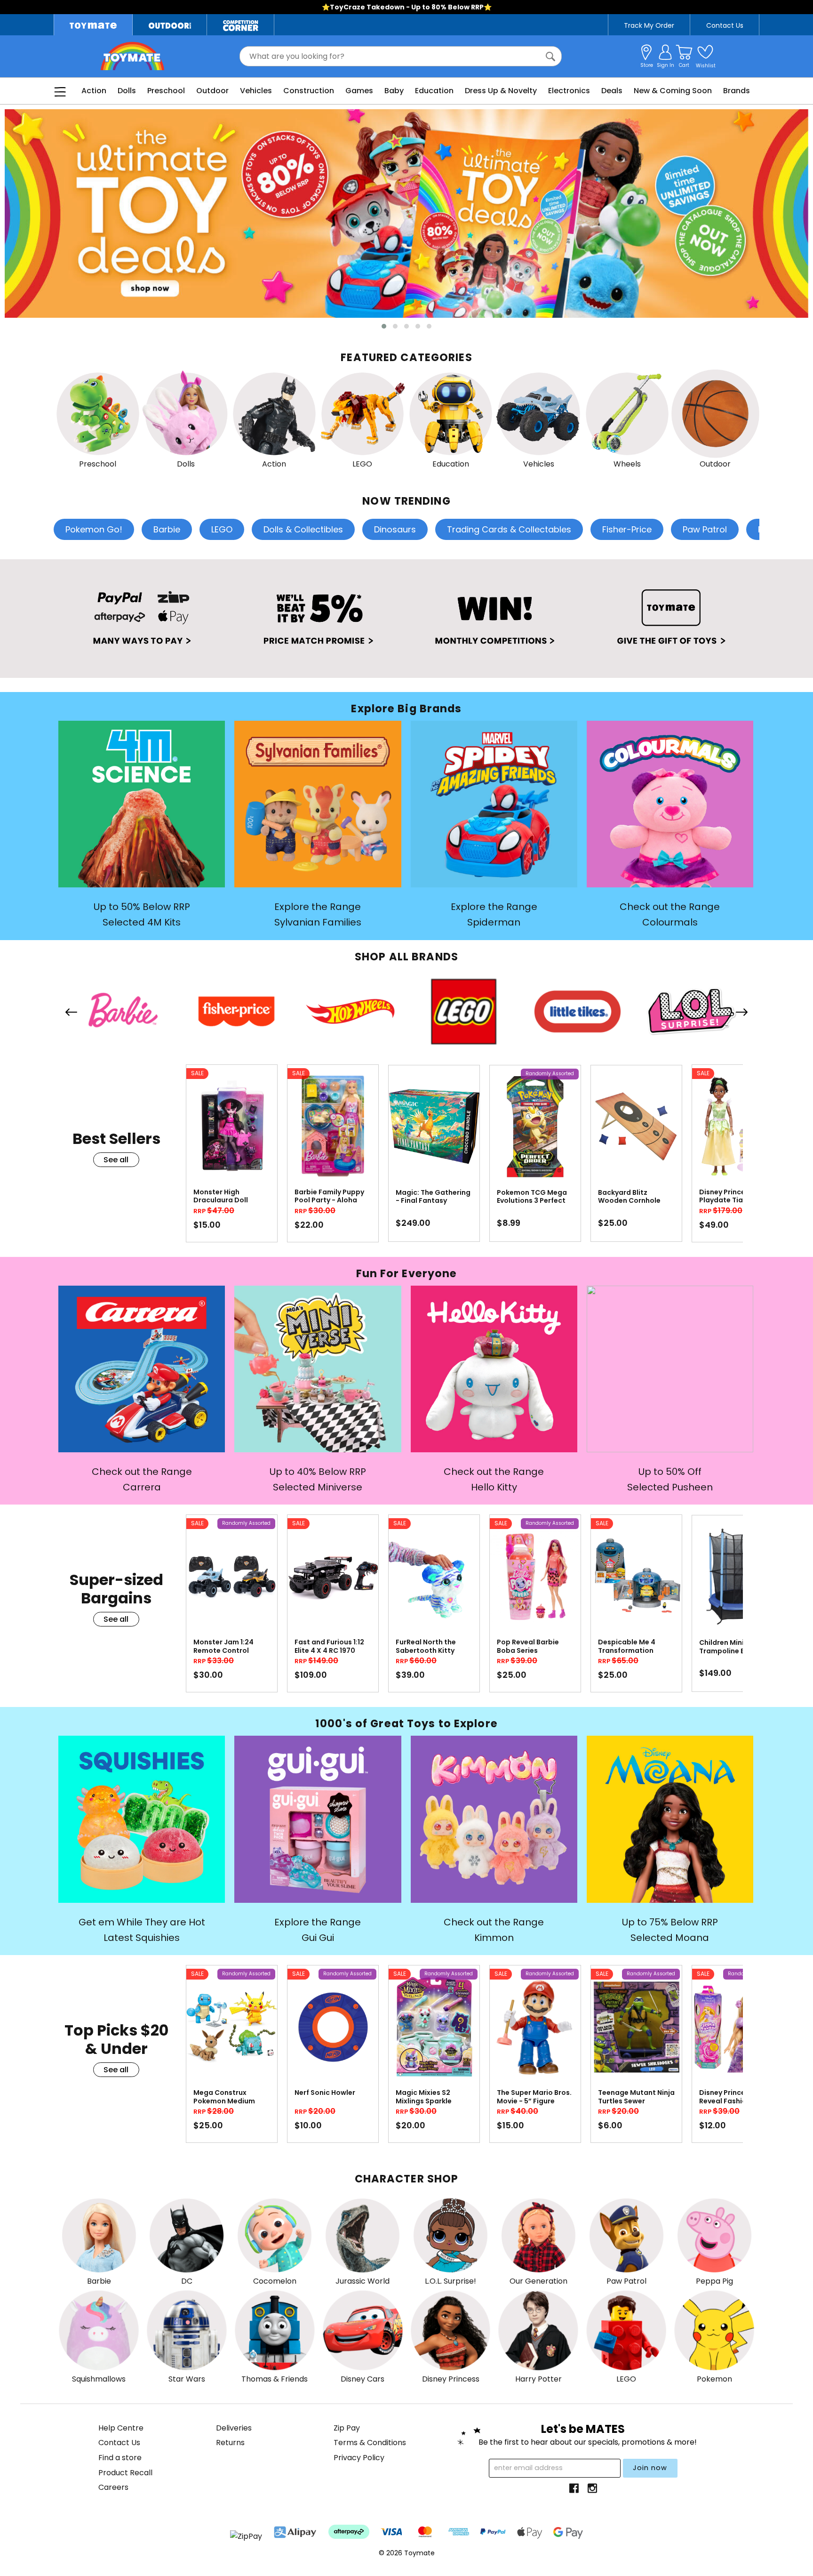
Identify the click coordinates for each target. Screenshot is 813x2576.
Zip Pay (347, 2428)
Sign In (666, 65)
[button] (384, 326)
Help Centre (121, 2428)
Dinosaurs (395, 529)
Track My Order (649, 25)
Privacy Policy (359, 2458)
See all (116, 1160)
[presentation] (71, 1014)
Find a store (120, 2458)
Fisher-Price (627, 529)
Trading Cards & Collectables (509, 529)
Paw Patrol (705, 529)
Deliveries (234, 2428)
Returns (230, 2443)
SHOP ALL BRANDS (406, 957)
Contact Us (725, 25)
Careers (113, 2487)
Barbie (167, 529)
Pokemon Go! (94, 529)
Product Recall (125, 2473)
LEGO (222, 529)
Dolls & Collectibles (303, 529)
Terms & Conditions (370, 2443)
